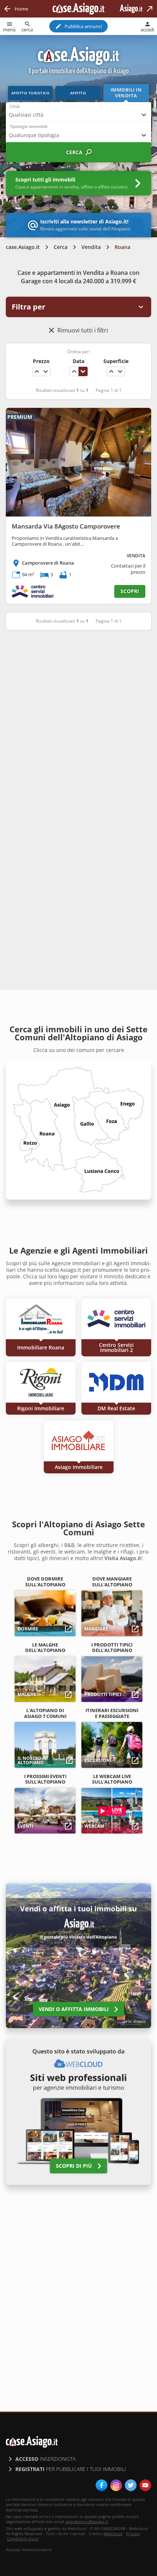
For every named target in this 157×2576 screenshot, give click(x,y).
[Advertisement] (78, 720)
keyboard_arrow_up (37, 371)
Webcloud (113, 2534)
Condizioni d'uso (23, 2539)
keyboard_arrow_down (46, 371)
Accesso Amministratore (29, 2550)
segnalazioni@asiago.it (87, 2522)
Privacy (133, 2534)
